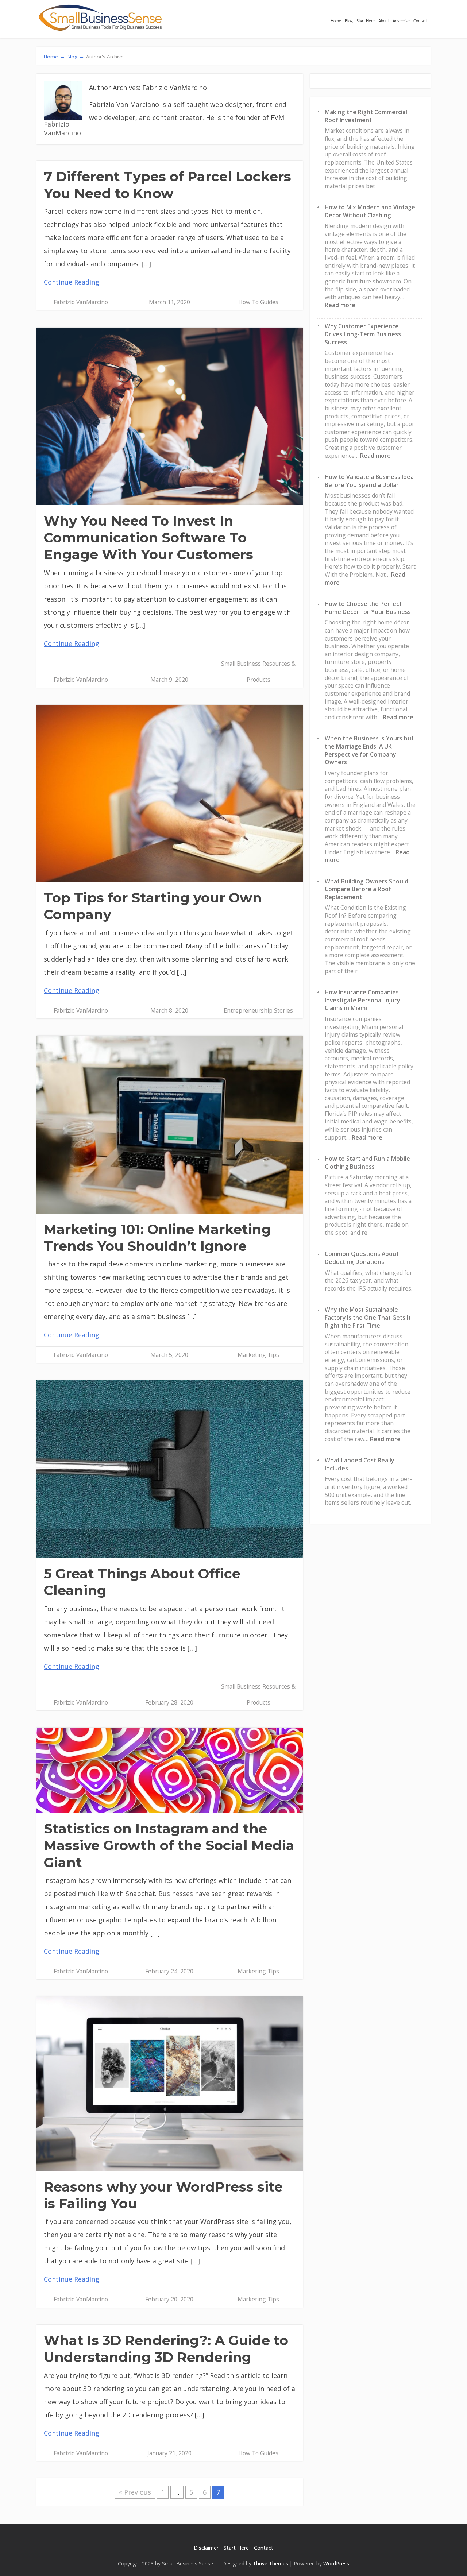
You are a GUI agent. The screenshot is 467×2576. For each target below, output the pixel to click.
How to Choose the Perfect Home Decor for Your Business (368, 608)
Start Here (366, 21)
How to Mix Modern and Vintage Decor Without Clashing (370, 211)
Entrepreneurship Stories (258, 1010)
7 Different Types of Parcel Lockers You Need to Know (167, 185)
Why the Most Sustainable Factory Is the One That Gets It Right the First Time (368, 1317)
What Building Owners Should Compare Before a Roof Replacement (366, 889)
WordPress (336, 2563)
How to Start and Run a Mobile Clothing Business (367, 1163)
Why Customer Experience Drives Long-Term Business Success (363, 334)
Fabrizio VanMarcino (81, 302)
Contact (420, 21)
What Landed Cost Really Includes (359, 1464)
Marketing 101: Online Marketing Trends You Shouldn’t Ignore (157, 1237)
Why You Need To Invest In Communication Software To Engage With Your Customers (148, 538)
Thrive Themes (271, 2563)
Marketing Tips (258, 1355)
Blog (349, 21)
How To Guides (258, 302)
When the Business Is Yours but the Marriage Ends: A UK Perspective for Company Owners (369, 750)
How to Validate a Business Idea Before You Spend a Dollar (369, 481)
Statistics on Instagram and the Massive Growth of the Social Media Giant (169, 1845)
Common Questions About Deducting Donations (362, 1258)
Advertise (401, 21)
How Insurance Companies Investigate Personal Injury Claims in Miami (362, 1000)
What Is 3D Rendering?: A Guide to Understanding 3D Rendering (166, 2349)
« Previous (135, 2492)
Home (336, 21)
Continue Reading (72, 282)
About (384, 21)
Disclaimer (206, 2548)
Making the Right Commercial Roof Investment (366, 116)
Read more (340, 305)
